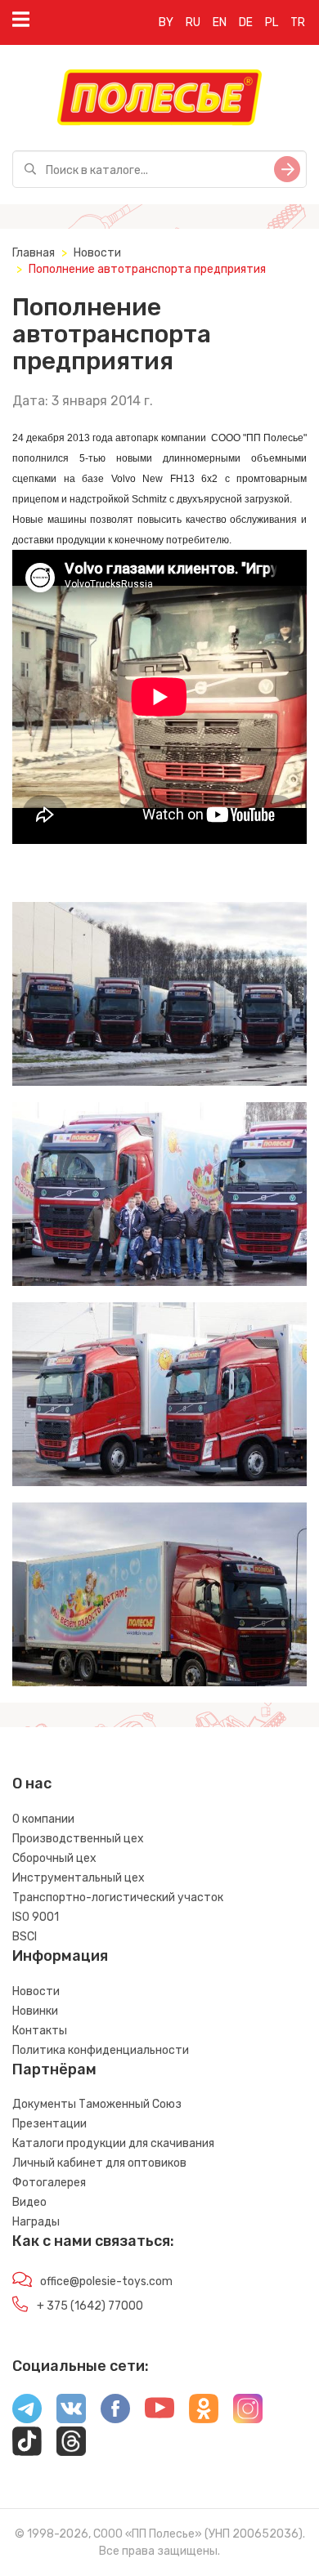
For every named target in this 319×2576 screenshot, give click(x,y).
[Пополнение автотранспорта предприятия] (159, 994)
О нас (32, 1784)
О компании (43, 1819)
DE (246, 22)
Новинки (35, 2011)
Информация (60, 1956)
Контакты (40, 2031)
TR (298, 22)
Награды (36, 2222)
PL (272, 22)
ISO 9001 (36, 1917)
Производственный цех (78, 1839)
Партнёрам (54, 2069)
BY (166, 22)
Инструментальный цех (79, 1878)
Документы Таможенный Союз (97, 2104)
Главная (34, 253)
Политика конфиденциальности (101, 2050)
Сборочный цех (54, 1858)
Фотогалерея (49, 2183)
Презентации (49, 2124)
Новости (97, 253)
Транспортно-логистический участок (118, 1897)
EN (220, 22)
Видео (29, 2202)
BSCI (25, 1937)
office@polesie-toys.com (106, 2281)
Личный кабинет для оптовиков (99, 2163)
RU (193, 22)
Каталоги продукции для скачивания (113, 2143)
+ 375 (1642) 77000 (90, 2306)
